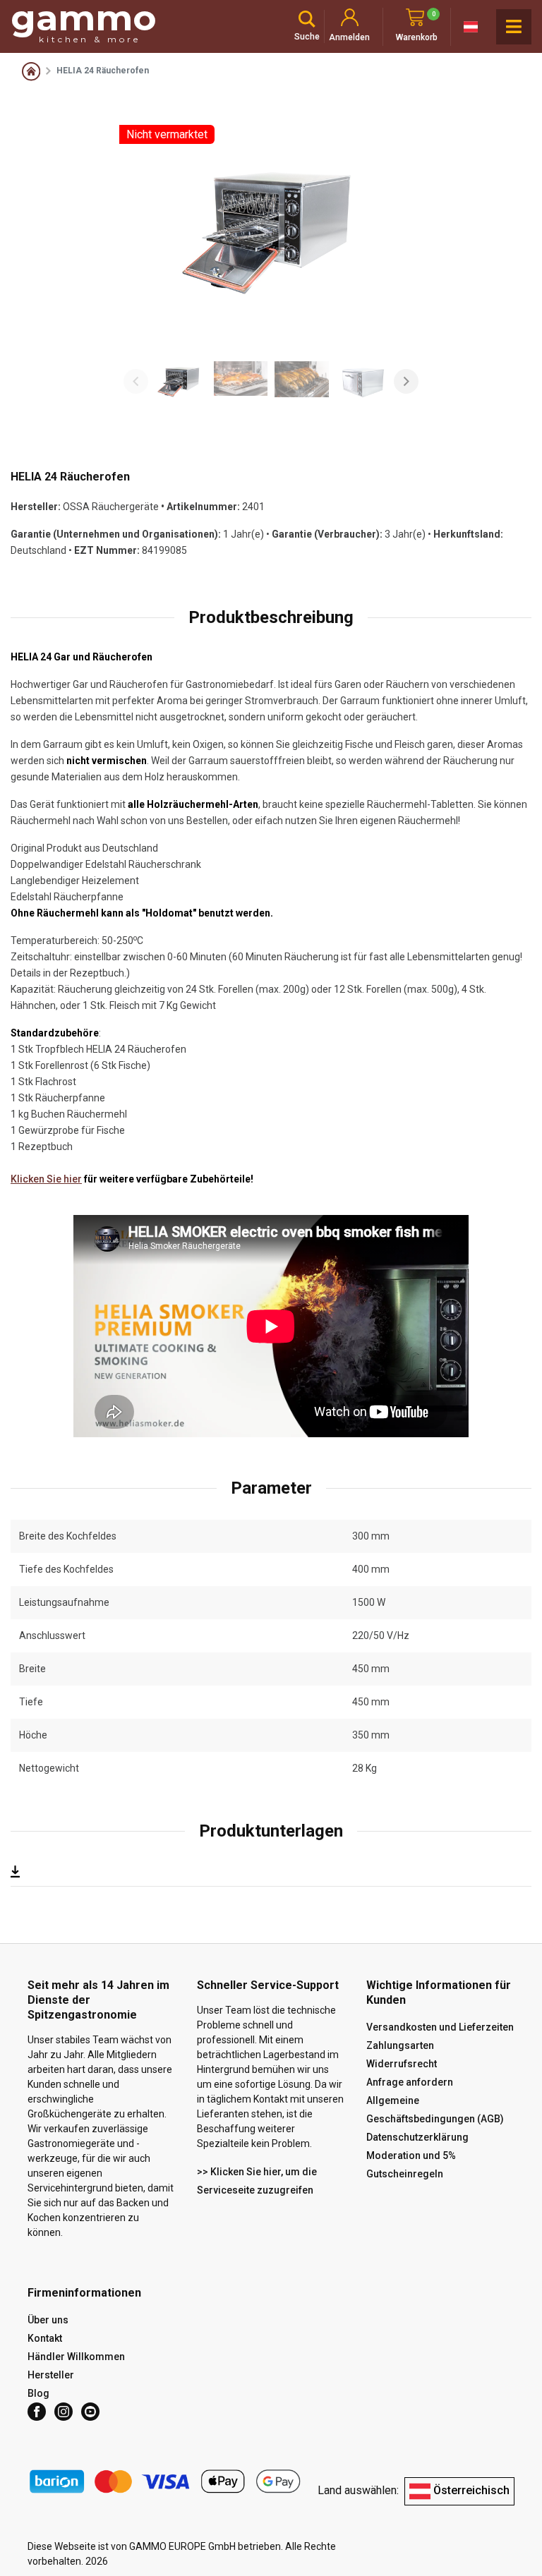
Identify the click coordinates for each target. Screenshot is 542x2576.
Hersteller (51, 2375)
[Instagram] (64, 2412)
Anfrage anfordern (410, 2082)
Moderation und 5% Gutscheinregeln (411, 2165)
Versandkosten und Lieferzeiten (440, 2027)
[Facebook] (37, 2412)
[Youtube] (90, 2412)
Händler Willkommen (76, 2357)
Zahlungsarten (400, 2045)
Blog (38, 2393)
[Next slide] (406, 381)
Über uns (48, 2320)
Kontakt (45, 2338)
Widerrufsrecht (402, 2064)
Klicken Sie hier (46, 1179)
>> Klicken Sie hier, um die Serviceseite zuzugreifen (257, 2181)
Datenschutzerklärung (417, 2137)
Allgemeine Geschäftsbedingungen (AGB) (435, 2110)
